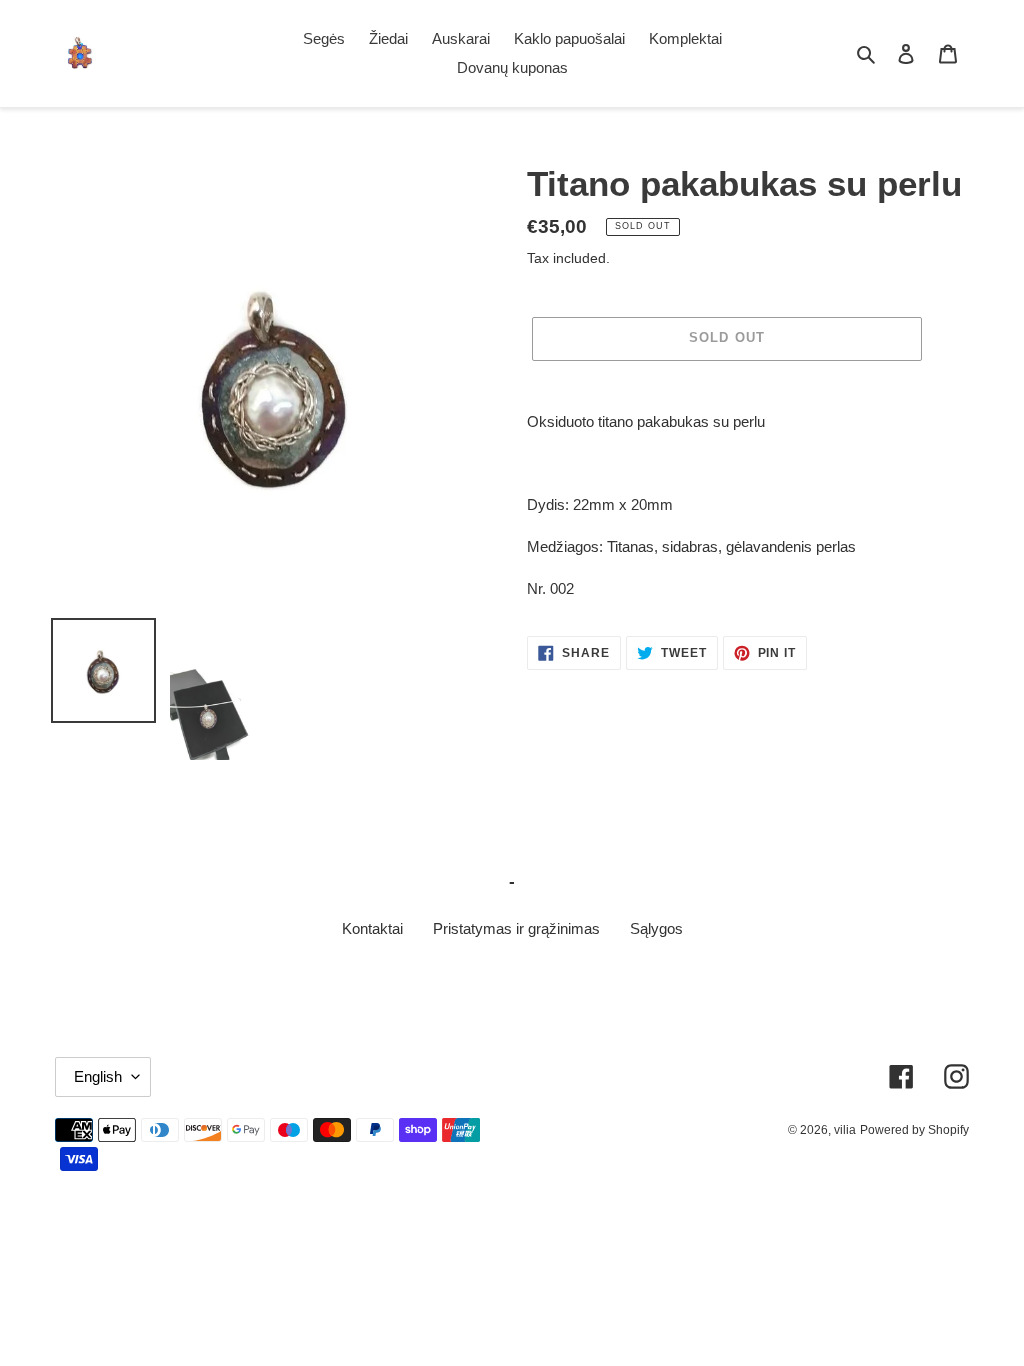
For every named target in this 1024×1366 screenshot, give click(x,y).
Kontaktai (372, 928)
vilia (845, 1130)
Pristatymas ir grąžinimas (516, 928)
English (98, 1076)
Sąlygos (656, 928)
